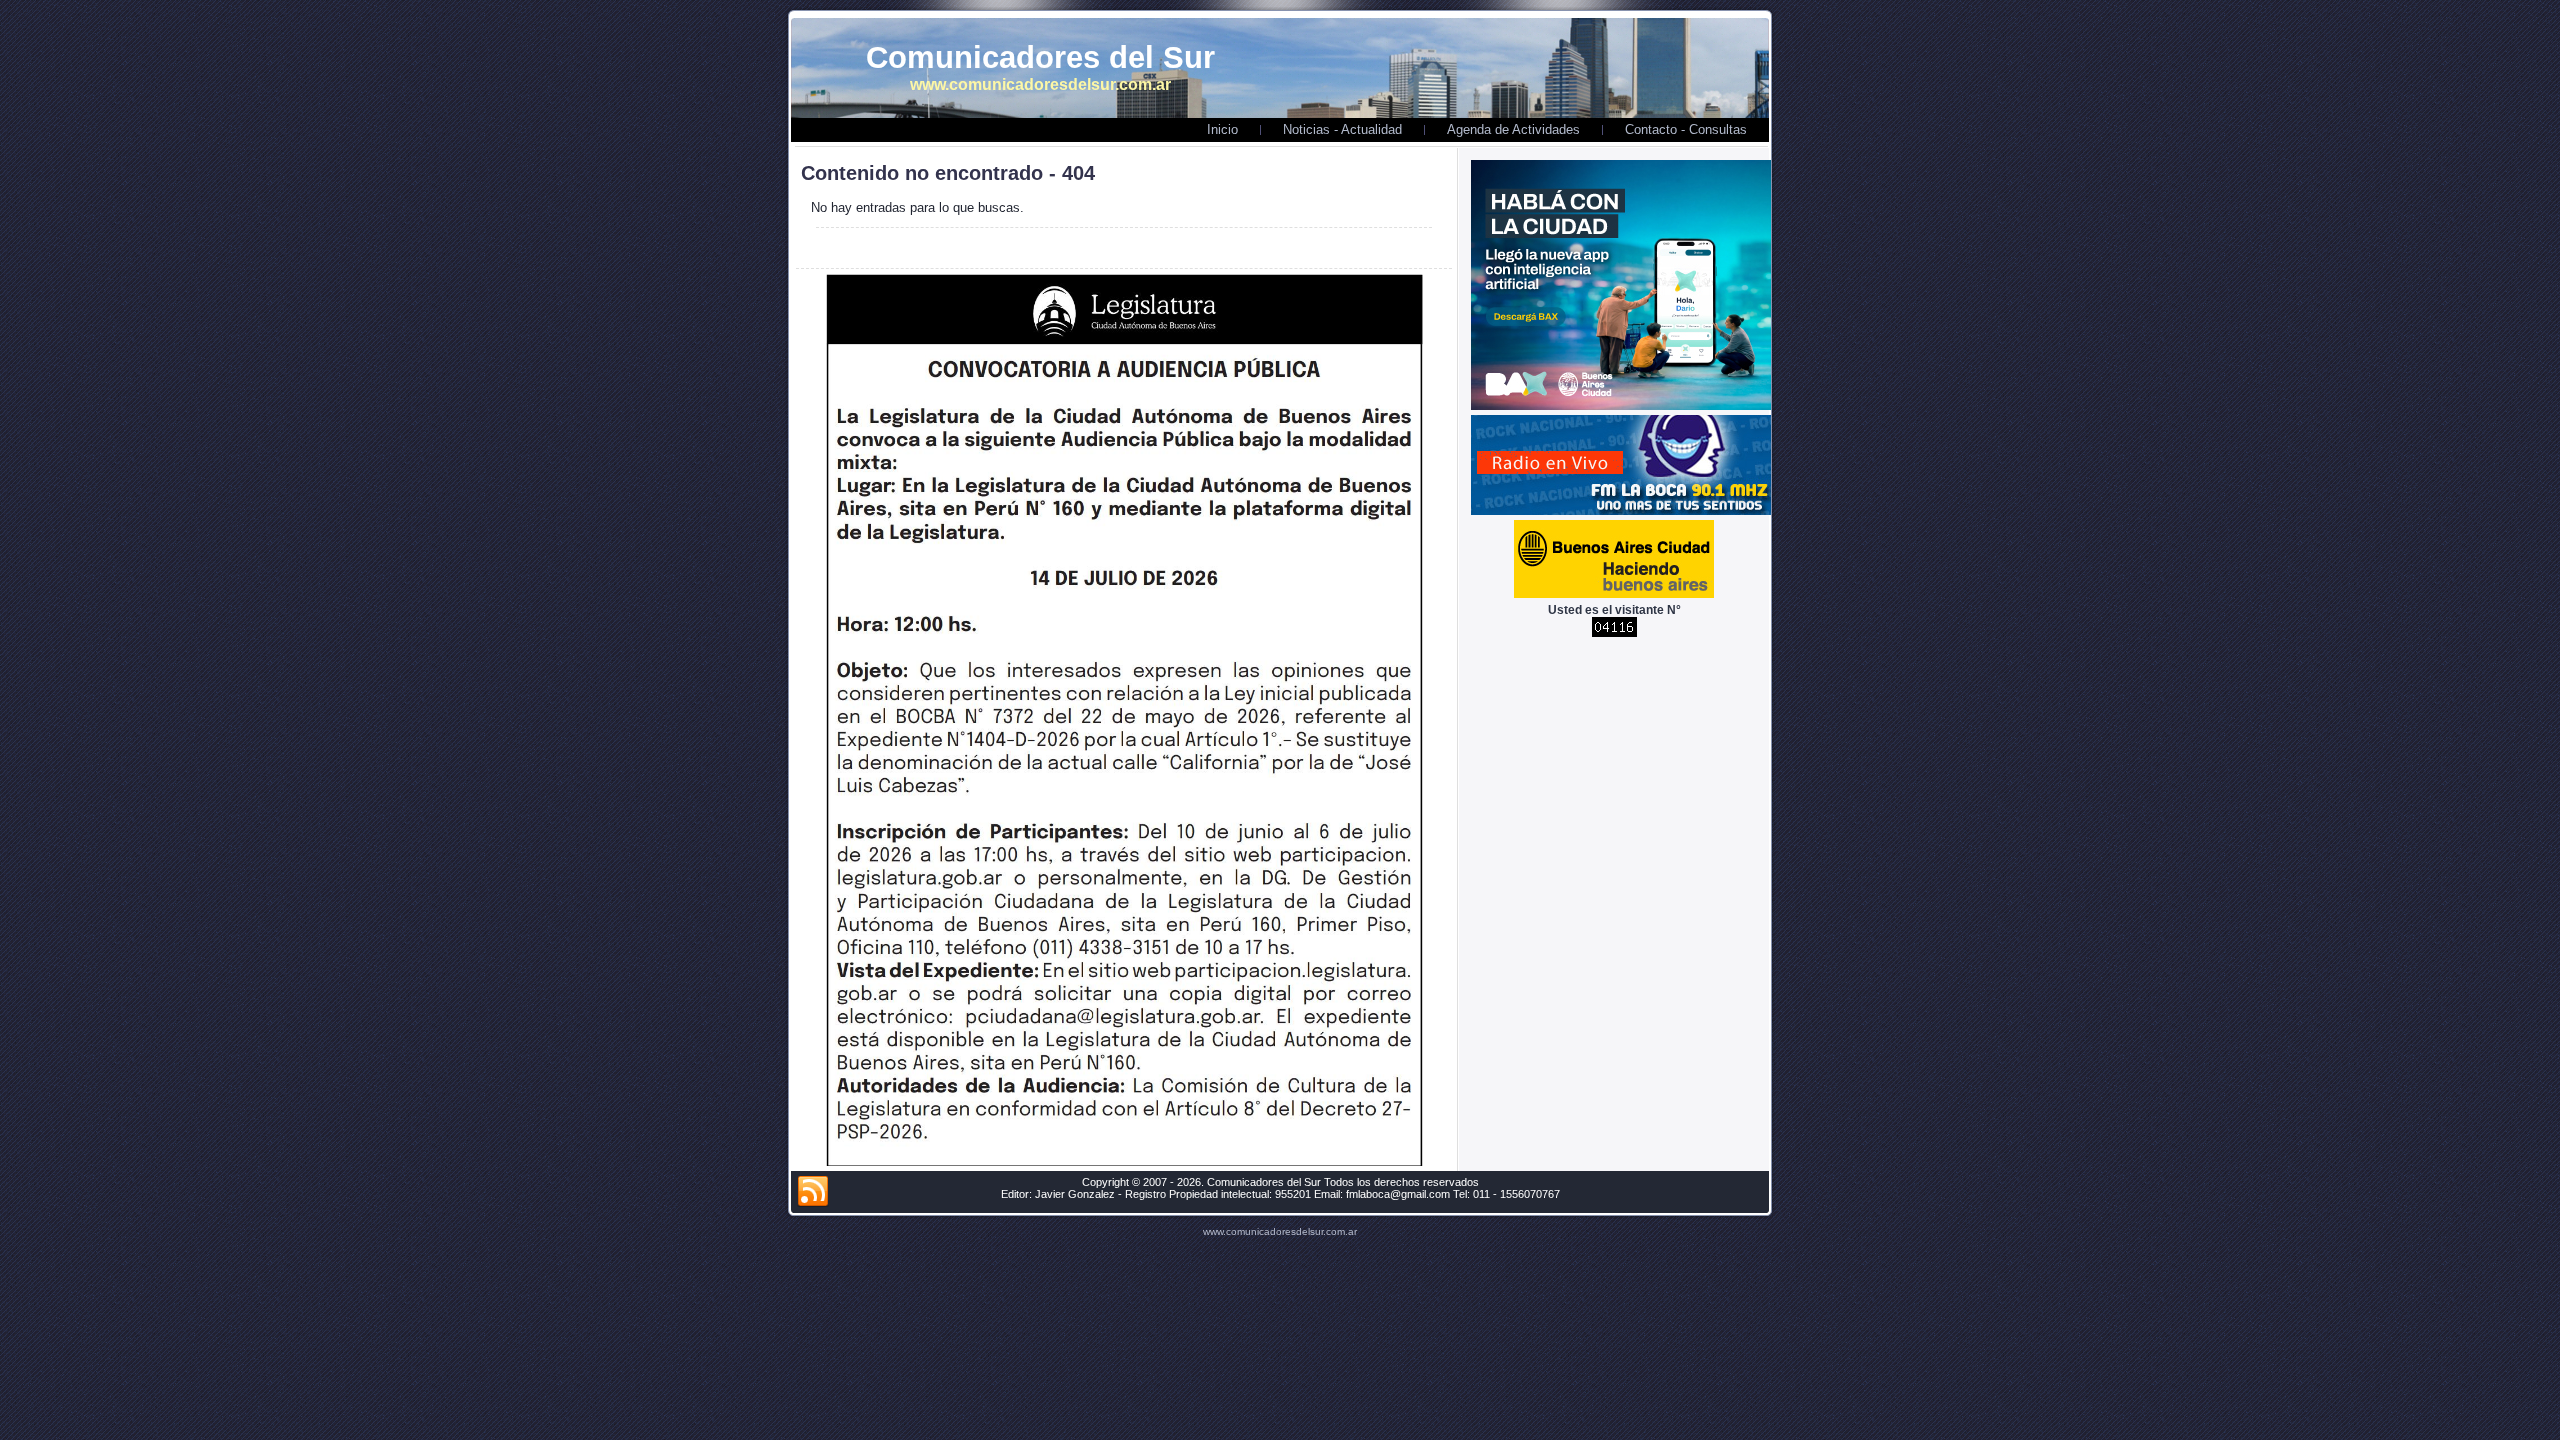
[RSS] (813, 1192)
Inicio (1222, 129)
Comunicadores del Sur (1040, 57)
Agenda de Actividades (1513, 129)
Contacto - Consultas (1686, 129)
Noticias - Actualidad (1342, 129)
